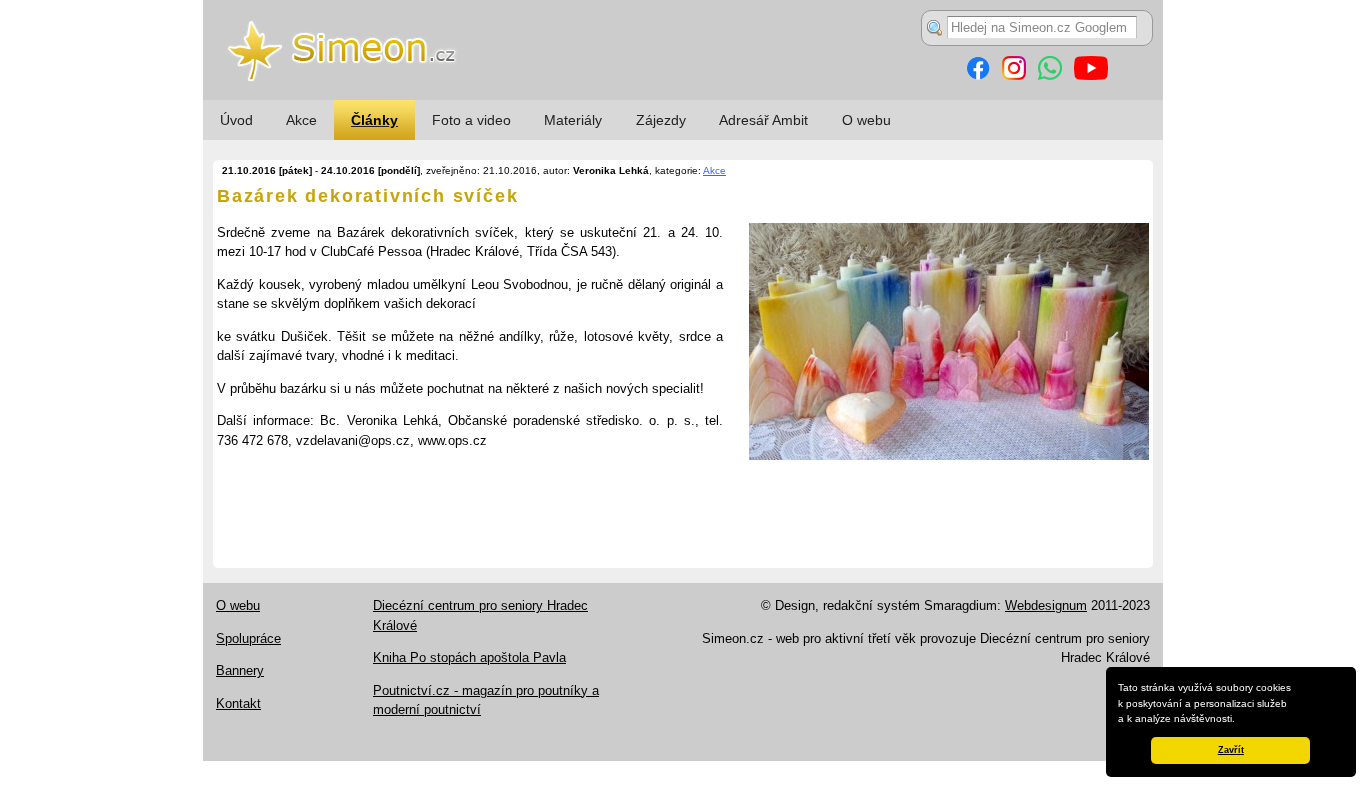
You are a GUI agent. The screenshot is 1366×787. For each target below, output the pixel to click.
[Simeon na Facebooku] (978, 75)
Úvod (236, 120)
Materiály (573, 120)
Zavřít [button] (1231, 750)
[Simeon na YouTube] (1091, 75)
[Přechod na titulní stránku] (683, 95)
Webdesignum (1046, 605)
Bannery (240, 670)
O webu (866, 120)
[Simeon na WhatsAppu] (1050, 75)
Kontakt (238, 703)
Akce (301, 120)
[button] (1240, 720)
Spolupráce (248, 638)
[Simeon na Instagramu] (1014, 75)
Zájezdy (661, 120)
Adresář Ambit (763, 120)
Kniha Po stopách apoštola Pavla (469, 657)
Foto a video (471, 120)
